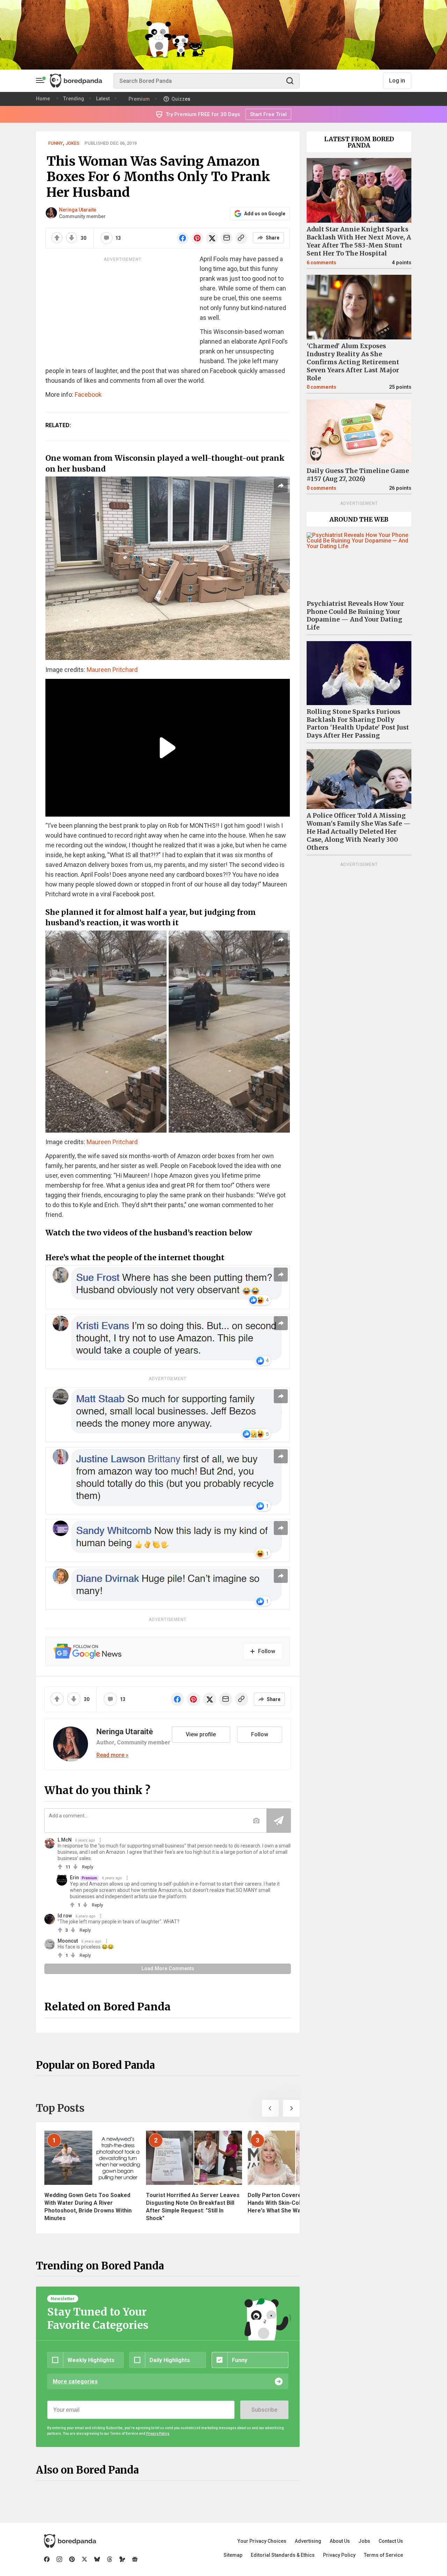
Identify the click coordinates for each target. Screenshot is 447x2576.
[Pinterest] (72, 2559)
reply (88, 1867)
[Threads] (110, 2559)
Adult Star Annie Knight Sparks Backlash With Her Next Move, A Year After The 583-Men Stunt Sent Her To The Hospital (359, 241)
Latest (103, 99)
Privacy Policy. (158, 2434)
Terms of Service (383, 2555)
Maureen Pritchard (112, 670)
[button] (270, 2108)
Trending (74, 99)
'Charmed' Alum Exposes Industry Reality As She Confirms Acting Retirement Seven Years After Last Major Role (353, 362)
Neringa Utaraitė (78, 210)
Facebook (88, 394)
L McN (65, 1840)
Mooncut (68, 1941)
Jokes (72, 143)
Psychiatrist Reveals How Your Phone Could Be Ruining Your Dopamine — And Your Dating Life (355, 616)
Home (43, 99)
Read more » (112, 1755)
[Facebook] (47, 2559)
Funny (56, 143)
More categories (75, 2381)
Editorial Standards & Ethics (283, 2555)
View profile (201, 1734)
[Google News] (135, 2559)
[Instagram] (59, 2559)
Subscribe (264, 2410)
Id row (65, 1916)
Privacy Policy (339, 2555)
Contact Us (391, 2541)
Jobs (364, 2541)
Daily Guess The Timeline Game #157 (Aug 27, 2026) (358, 475)
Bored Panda (70, 2541)
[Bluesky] (97, 2559)
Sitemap (233, 2555)
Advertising (308, 2541)
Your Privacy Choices (262, 2541)
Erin (74, 1878)
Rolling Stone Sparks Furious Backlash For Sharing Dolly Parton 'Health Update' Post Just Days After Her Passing (358, 724)
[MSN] (122, 2559)
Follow (260, 1734)
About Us (340, 2541)
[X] (85, 2559)
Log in (397, 81)
